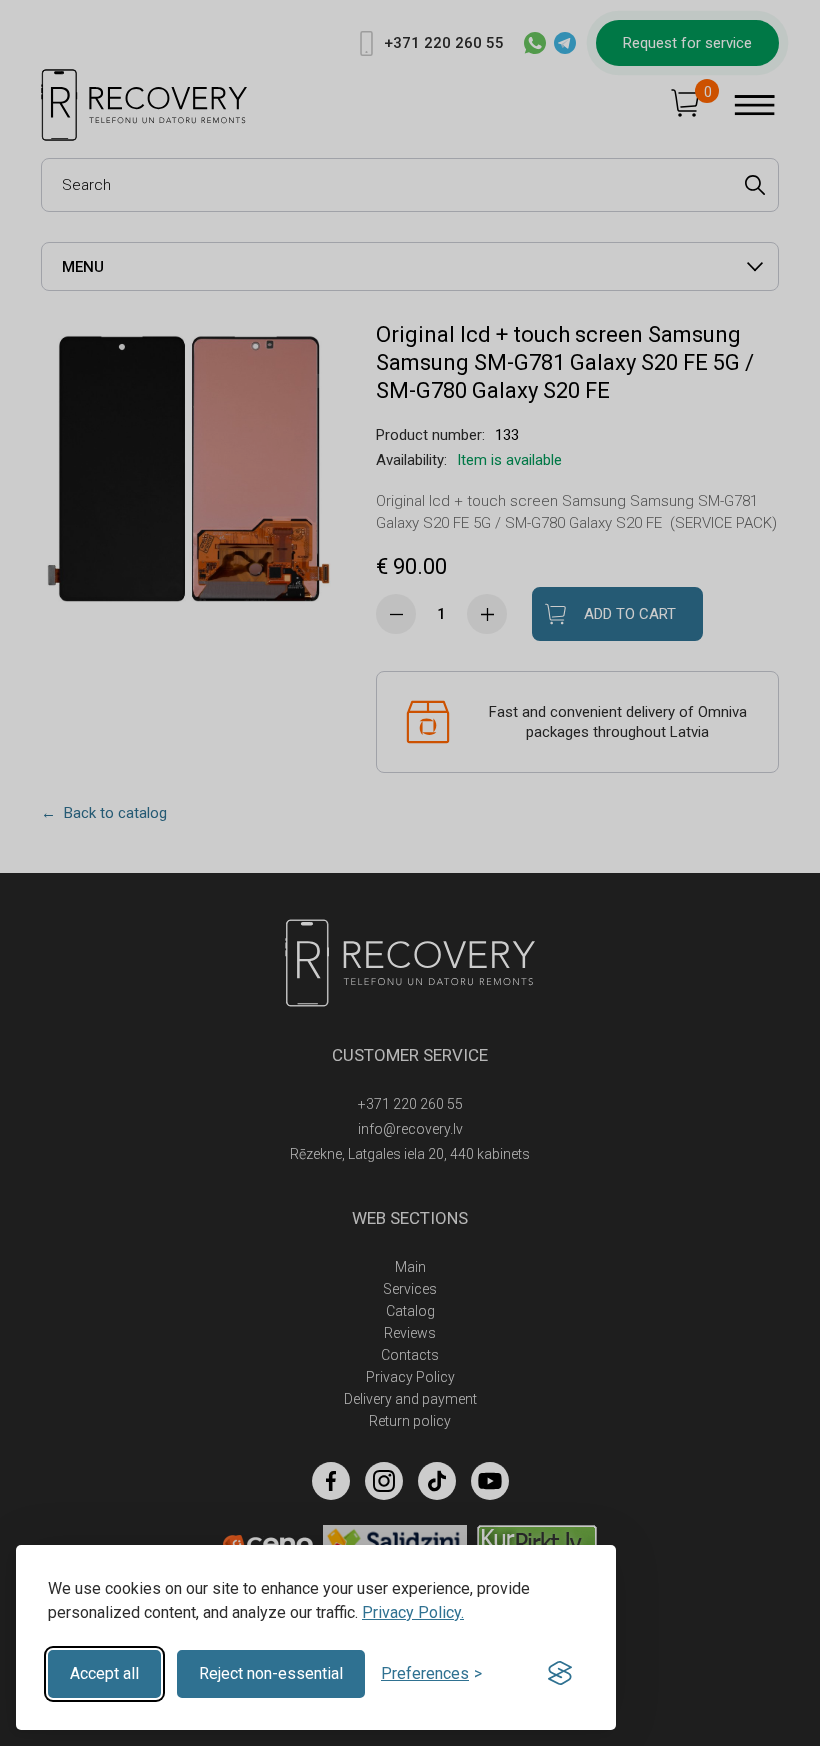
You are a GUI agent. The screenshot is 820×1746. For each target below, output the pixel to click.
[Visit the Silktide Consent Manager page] (560, 1674)
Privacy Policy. (413, 1612)
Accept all (104, 1673)
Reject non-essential (271, 1673)
